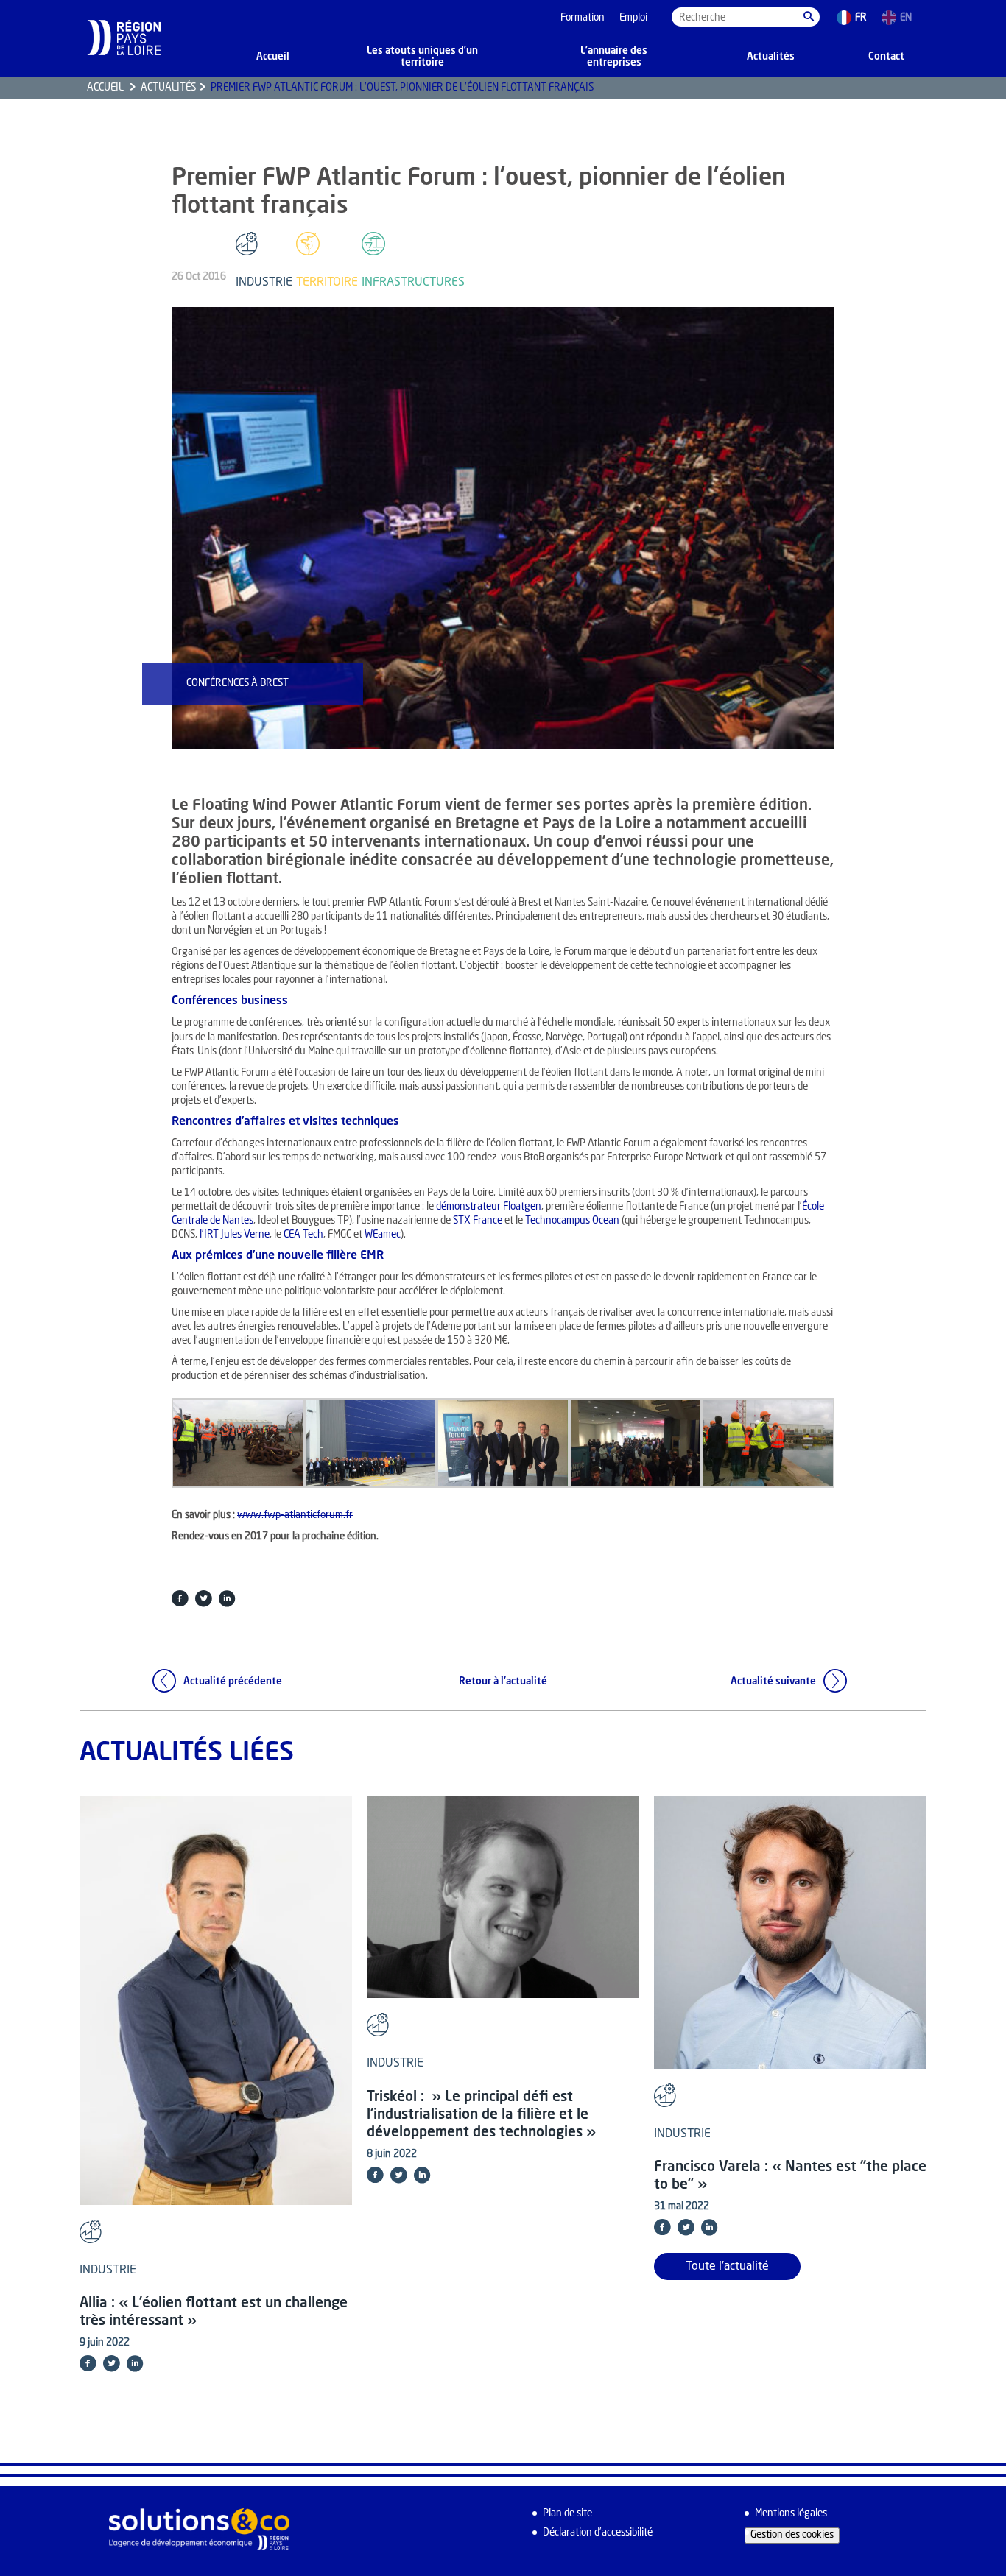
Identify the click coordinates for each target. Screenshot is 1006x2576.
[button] (809, 17)
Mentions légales (791, 2514)
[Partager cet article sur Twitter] (203, 1598)
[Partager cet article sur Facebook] (180, 1598)
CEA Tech (303, 1235)
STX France (478, 1221)
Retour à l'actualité (503, 1682)
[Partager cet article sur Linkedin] (227, 1598)
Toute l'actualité (727, 2267)
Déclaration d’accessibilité (598, 2533)
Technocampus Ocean (572, 1221)
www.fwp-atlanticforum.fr (295, 1515)
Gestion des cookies (792, 2535)
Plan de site (567, 2514)
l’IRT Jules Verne (235, 1235)
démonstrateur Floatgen (489, 1207)
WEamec (383, 1235)
